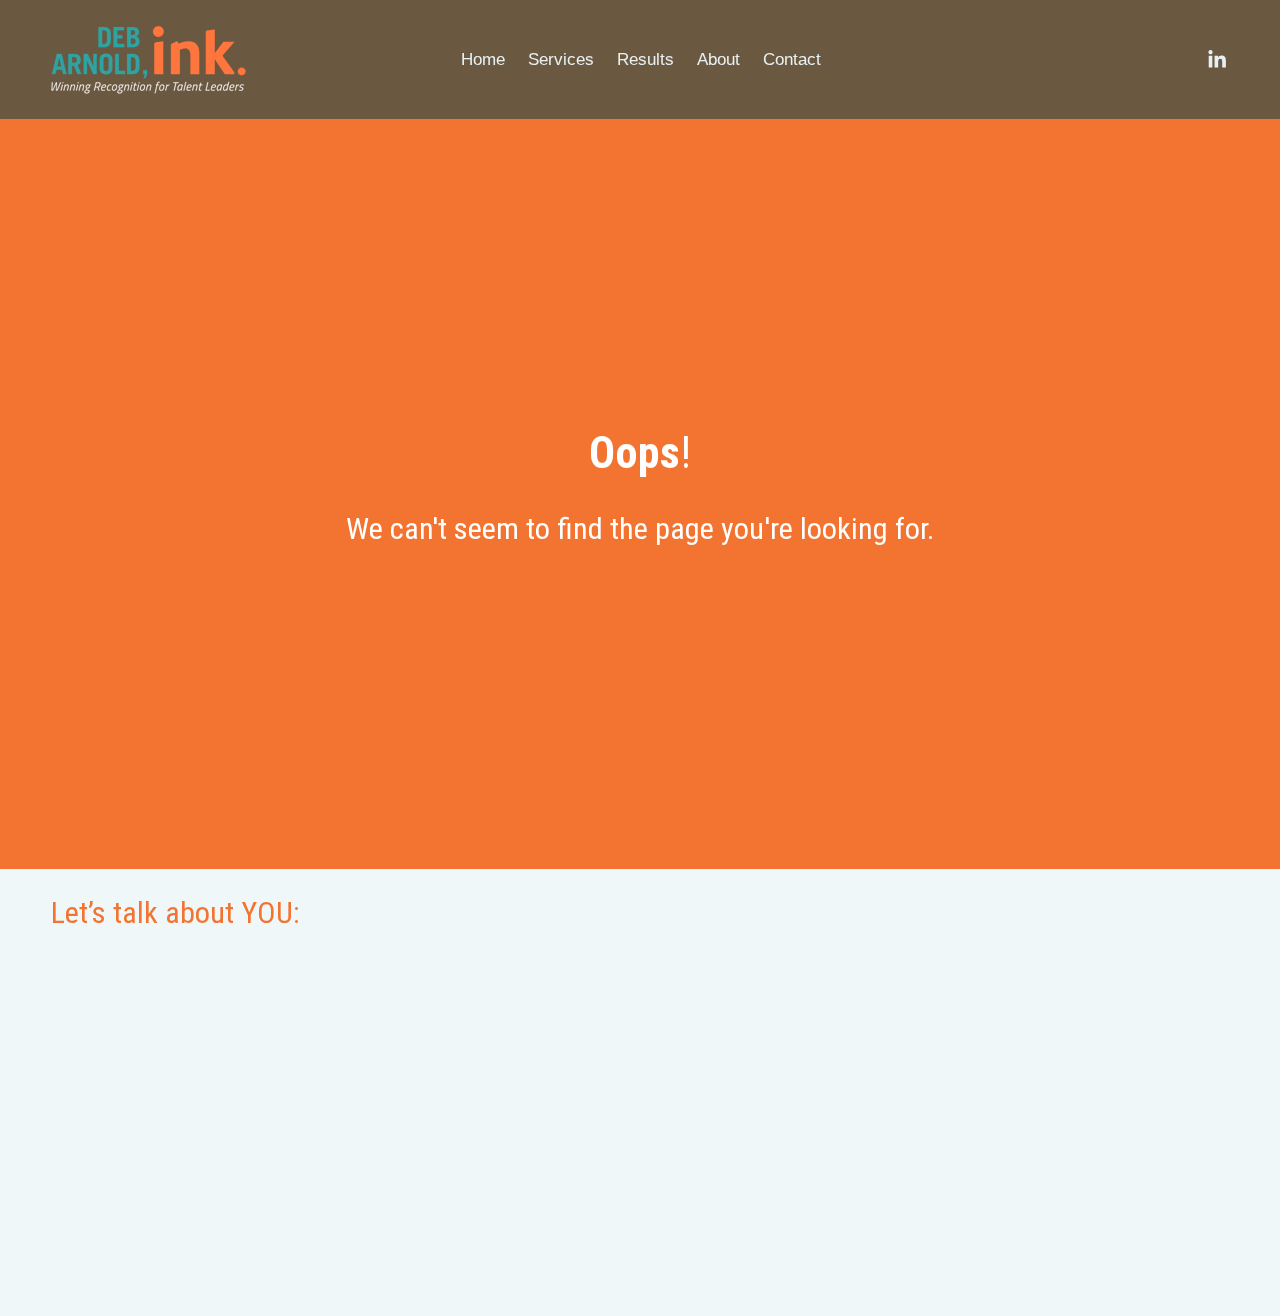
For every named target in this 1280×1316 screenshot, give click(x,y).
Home (483, 59)
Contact (792, 59)
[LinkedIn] (1216, 59)
